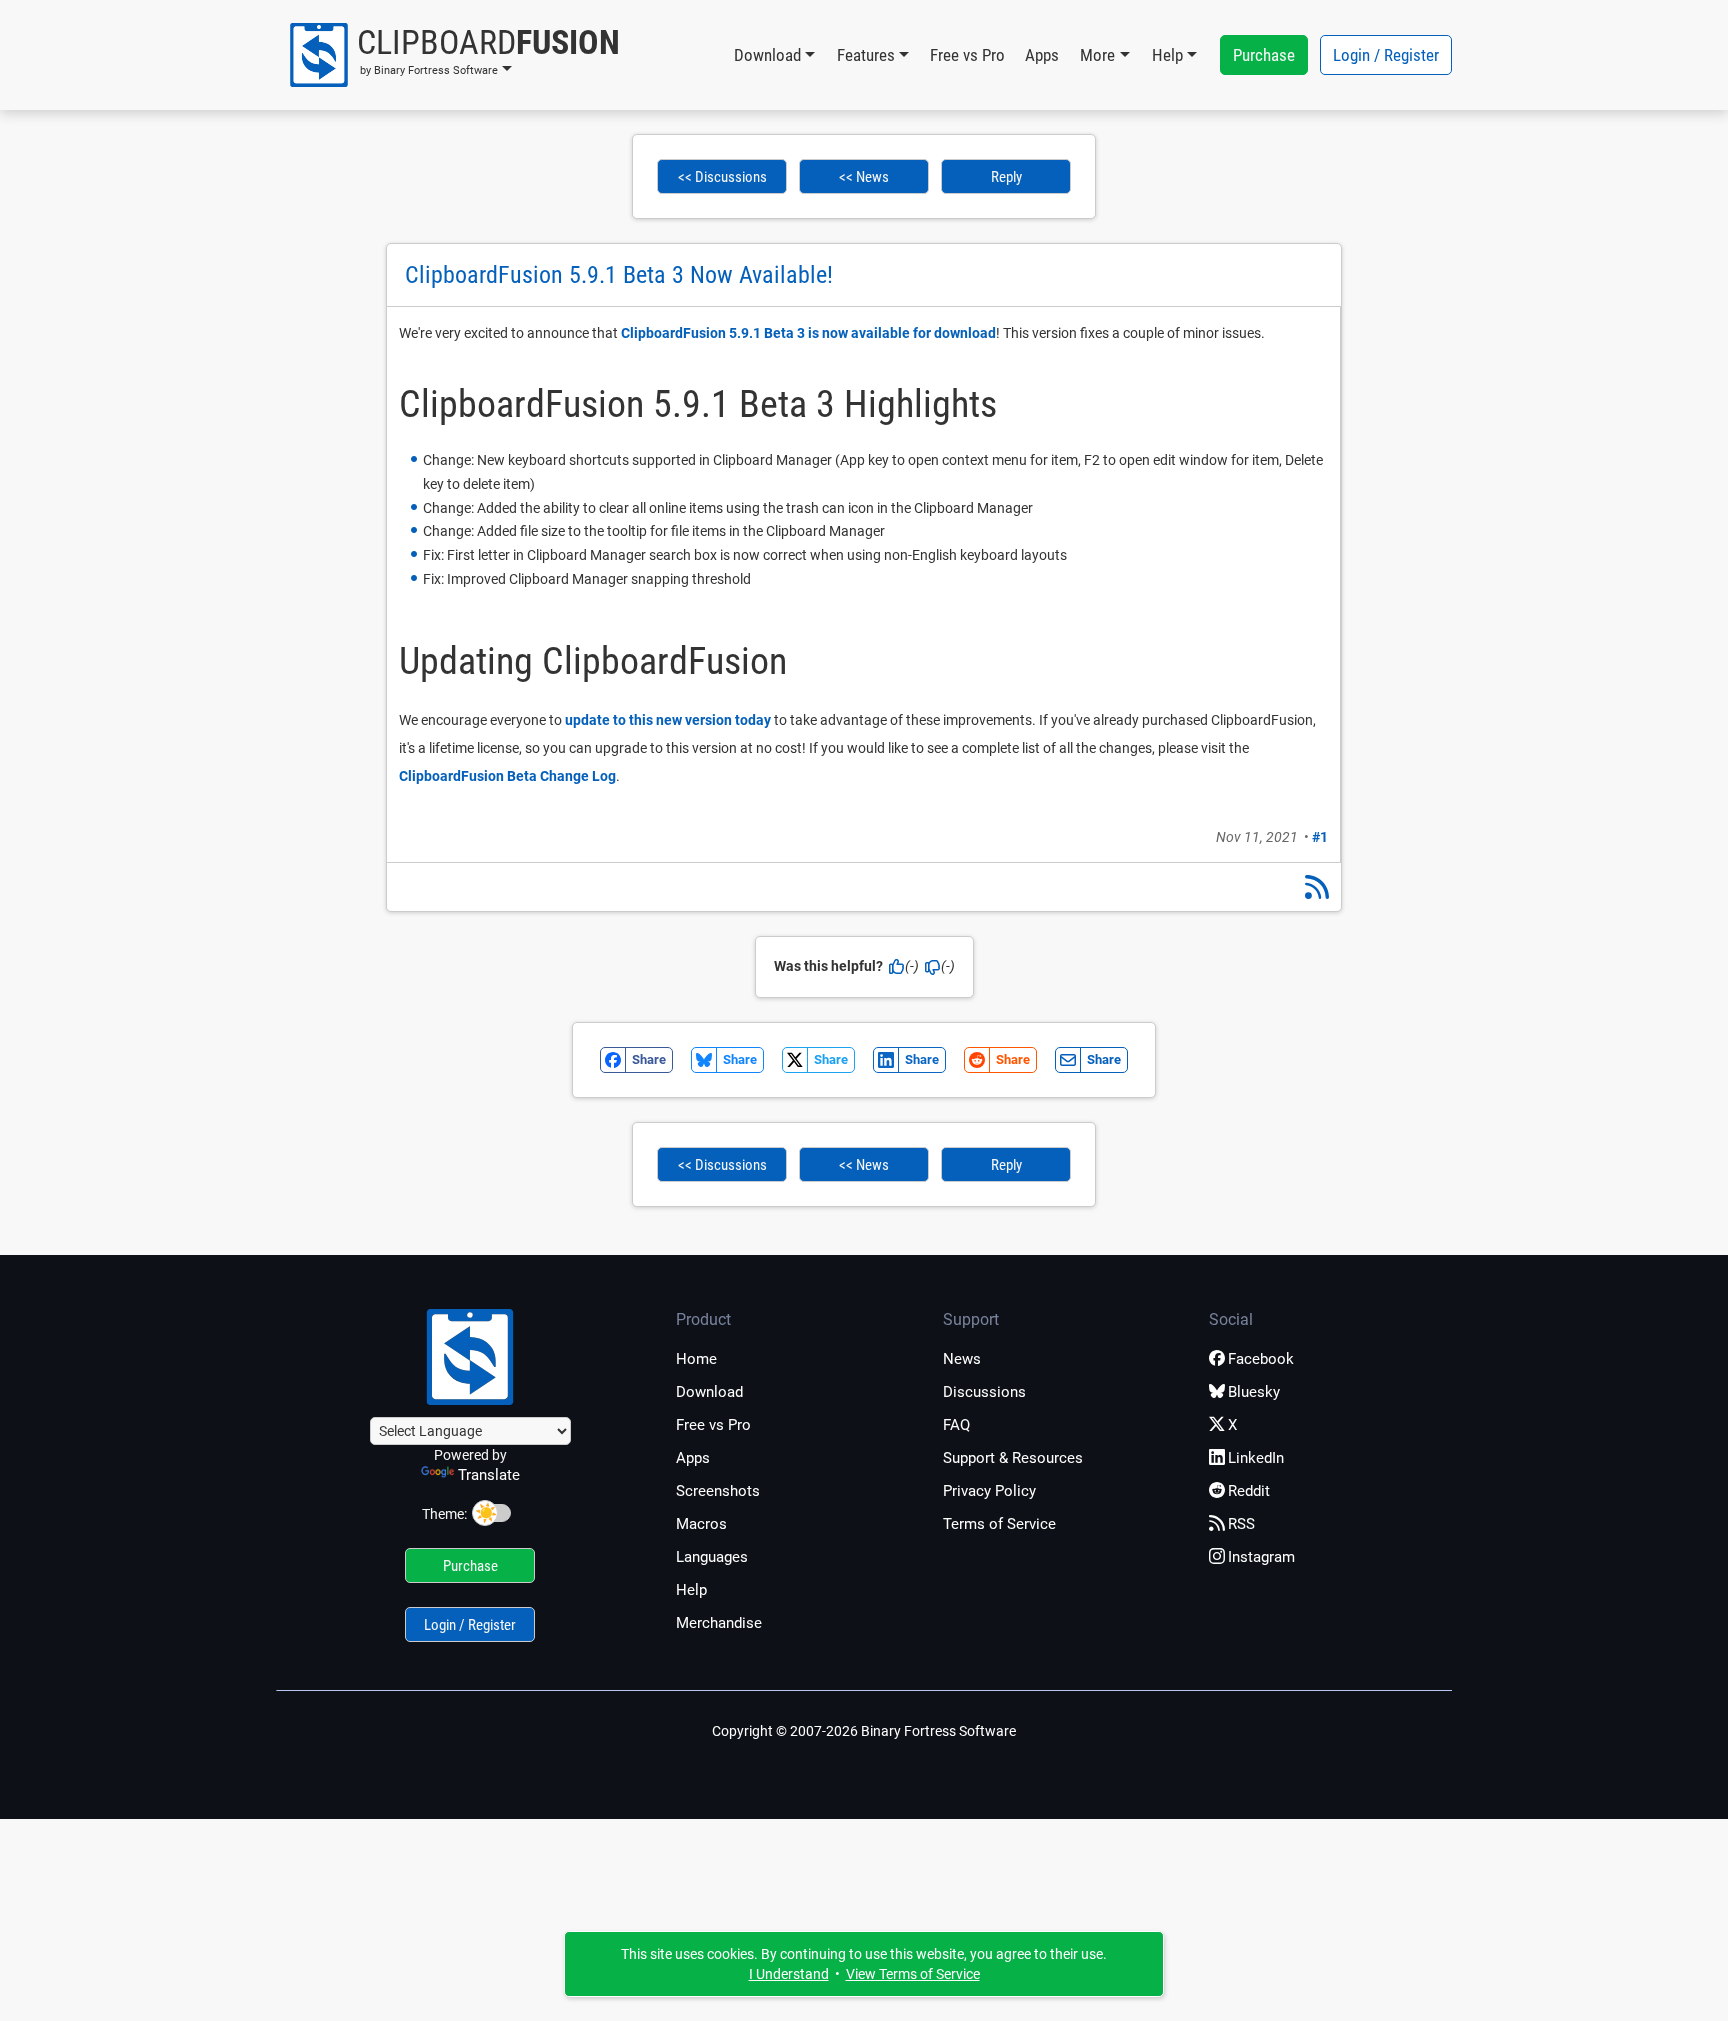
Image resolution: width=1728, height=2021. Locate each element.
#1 (1320, 837)
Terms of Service (999, 1524)
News (962, 1359)
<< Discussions (722, 177)
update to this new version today (668, 720)
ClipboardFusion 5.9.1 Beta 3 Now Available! (619, 275)
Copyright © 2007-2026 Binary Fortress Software (864, 1731)
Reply (1006, 177)
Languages (712, 1557)
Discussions (984, 1392)
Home (696, 1359)
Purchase (1264, 55)
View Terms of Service (913, 1974)
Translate (489, 1475)
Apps (1042, 55)
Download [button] (767, 55)
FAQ (956, 1425)
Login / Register (1386, 55)
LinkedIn (1256, 1458)
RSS (1241, 1524)
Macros (701, 1524)
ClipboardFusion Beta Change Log (507, 776)
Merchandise (719, 1623)
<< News (864, 177)
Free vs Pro (967, 55)
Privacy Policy (989, 1491)
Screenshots (718, 1491)
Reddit (1249, 1491)
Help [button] (1167, 55)
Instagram (1261, 1557)
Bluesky (1254, 1392)
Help (691, 1590)
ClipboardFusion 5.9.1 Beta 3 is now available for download (808, 333)
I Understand (789, 1974)
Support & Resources (1013, 1458)
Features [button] (866, 55)
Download (709, 1392)
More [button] (1097, 55)
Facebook (1261, 1359)
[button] (453, 55)
